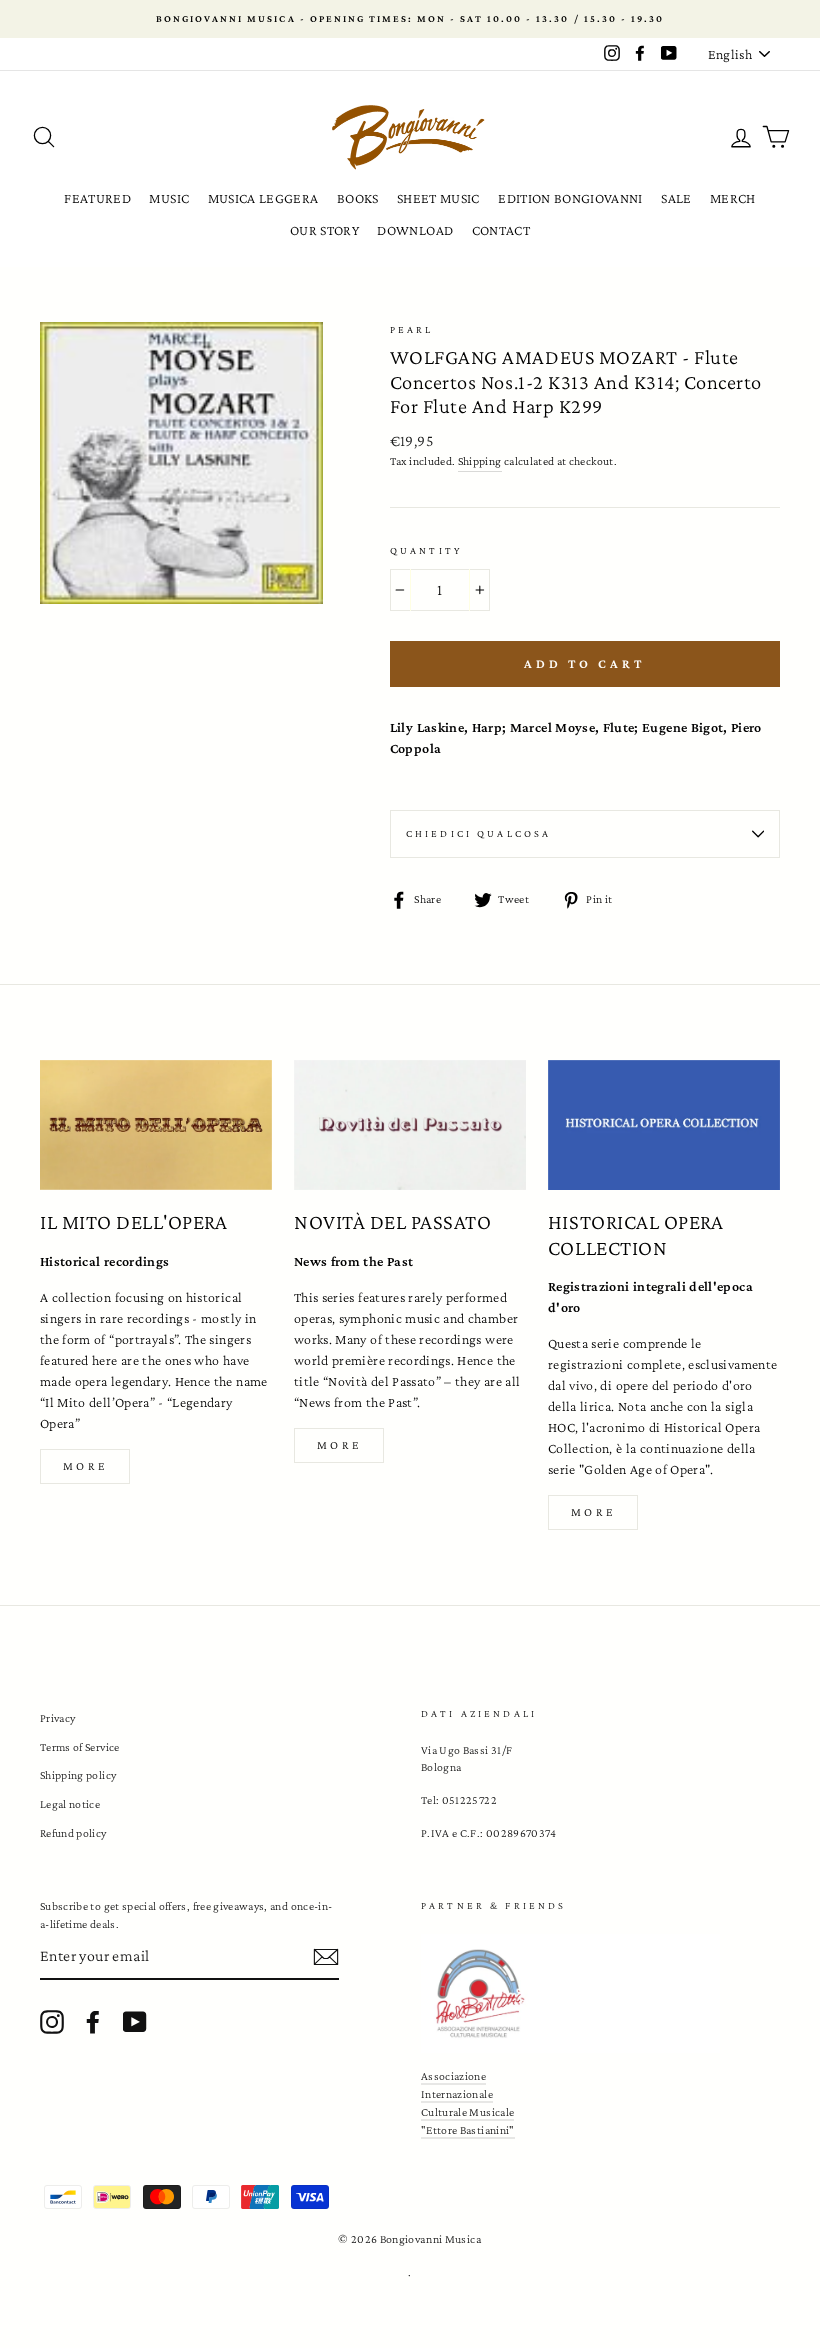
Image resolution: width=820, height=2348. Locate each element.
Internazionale (457, 2094)
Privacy (57, 1718)
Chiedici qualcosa (479, 833)
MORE (339, 1445)
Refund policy (73, 1833)
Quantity (426, 550)
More (85, 1466)
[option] (410, 19)
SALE (676, 198)
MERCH (733, 198)
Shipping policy (78, 1775)
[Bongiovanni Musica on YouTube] (135, 2022)
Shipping (480, 461)
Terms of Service (80, 1747)
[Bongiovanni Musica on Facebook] (93, 2022)
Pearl (412, 329)
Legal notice (70, 1804)
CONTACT (501, 230)
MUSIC (169, 198)
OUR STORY (324, 230)
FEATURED (97, 198)
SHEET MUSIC (438, 198)
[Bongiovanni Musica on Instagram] (52, 2022)
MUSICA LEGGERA (263, 198)
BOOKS (358, 198)
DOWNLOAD (415, 230)
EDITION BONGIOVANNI (570, 198)
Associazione (453, 2076)
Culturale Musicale (467, 2112)
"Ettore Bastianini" (468, 2130)
